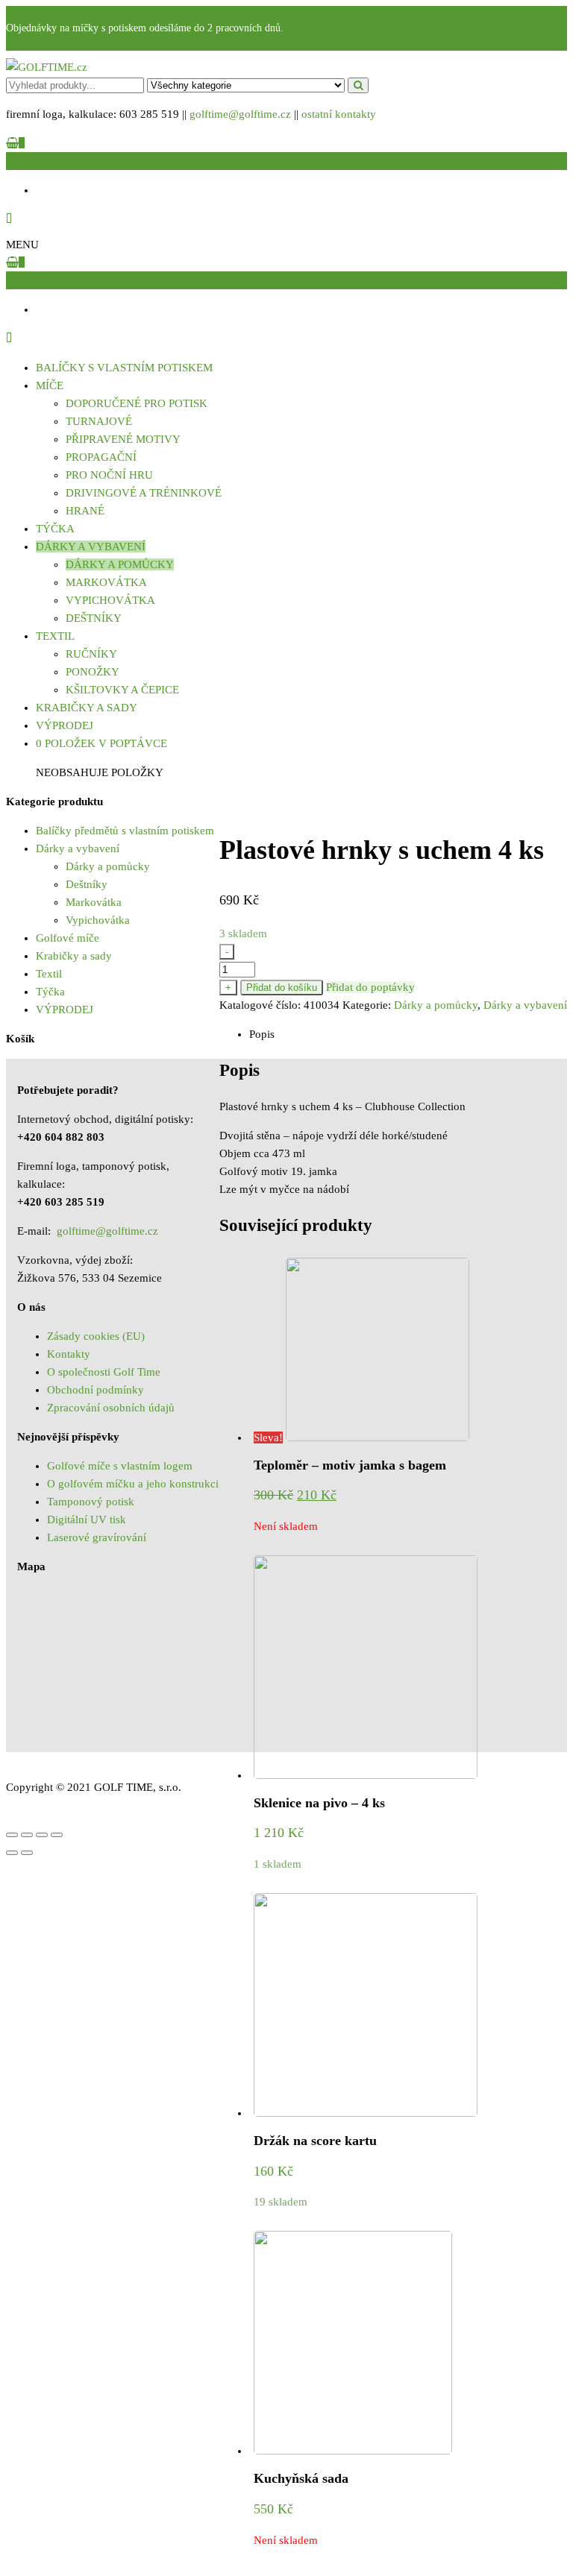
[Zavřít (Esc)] (12, 1835)
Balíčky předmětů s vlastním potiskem (125, 831)
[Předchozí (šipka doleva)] (12, 1853)
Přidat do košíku (282, 988)
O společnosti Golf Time (104, 1372)
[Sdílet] (27, 1835)
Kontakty (69, 1354)
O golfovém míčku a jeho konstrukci (133, 1484)
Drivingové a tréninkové (144, 493)
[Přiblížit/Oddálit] (57, 1835)
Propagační (101, 457)
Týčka (55, 529)
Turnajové (99, 421)
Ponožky (93, 672)
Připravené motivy (123, 439)
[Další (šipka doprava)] (27, 1853)
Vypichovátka (110, 600)
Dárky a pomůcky (120, 564)
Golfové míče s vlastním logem (120, 1466)
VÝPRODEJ (65, 725)
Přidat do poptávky (370, 987)
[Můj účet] (9, 219)
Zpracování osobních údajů (111, 1408)
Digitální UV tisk (87, 1520)
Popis (262, 1034)
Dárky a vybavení (91, 547)
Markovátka (106, 582)
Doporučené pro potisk (137, 403)
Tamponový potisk (91, 1502)
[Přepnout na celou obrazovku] (42, 1835)
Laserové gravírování (97, 1537)
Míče (50, 385)
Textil (55, 636)
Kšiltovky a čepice (122, 690)
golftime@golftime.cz (240, 114)
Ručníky (91, 654)
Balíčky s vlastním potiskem (124, 368)
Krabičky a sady (87, 708)
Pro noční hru (109, 475)
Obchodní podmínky (95, 1390)
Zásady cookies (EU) (96, 1336)
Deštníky (94, 618)
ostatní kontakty (339, 114)
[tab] (408, 1034)
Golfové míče (68, 938)
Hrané (85, 511)
